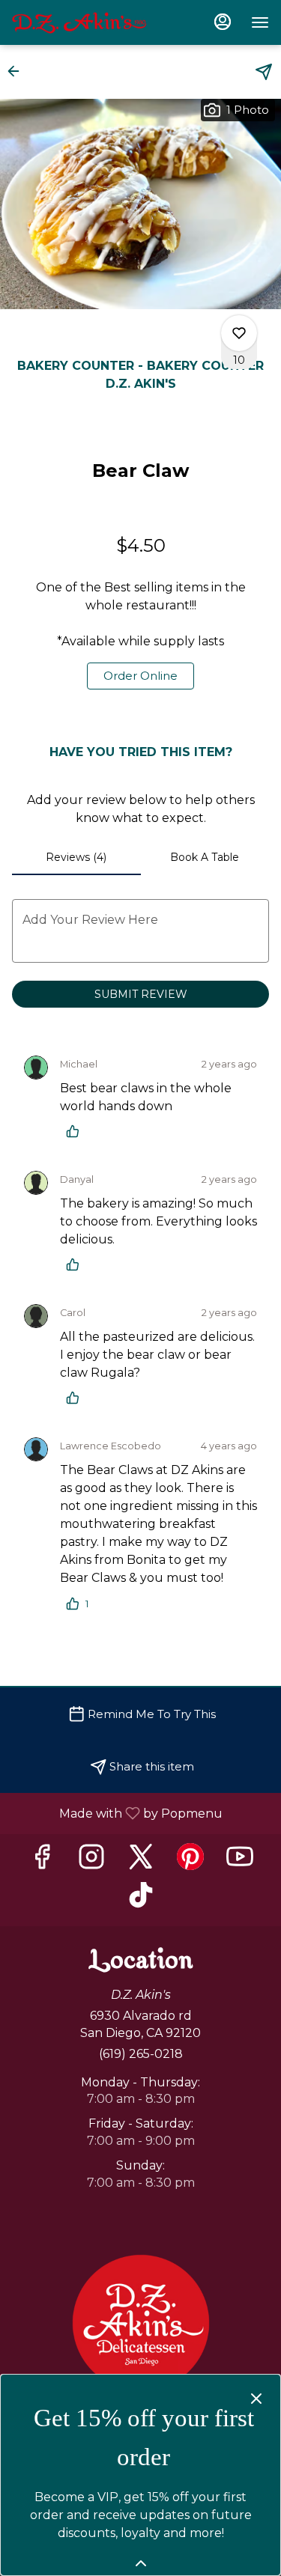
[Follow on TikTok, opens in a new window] (141, 1900)
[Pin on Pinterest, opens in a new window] (190, 1861)
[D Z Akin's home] (79, 22)
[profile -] (223, 22)
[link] (140, 676)
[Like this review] (76, 1131)
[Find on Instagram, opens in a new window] (91, 1861)
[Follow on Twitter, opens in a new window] (141, 1861)
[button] (18, 71)
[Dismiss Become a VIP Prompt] (256, 2399)
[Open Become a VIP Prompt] (141, 2563)
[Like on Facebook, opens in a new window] (42, 1861)
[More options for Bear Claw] (239, 333)
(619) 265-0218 (141, 2054)
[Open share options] (264, 72)
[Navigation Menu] (260, 22)
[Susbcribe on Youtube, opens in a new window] (240, 1861)
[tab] (76, 857)
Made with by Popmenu (117, 1813)
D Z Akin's (140, 2323)
